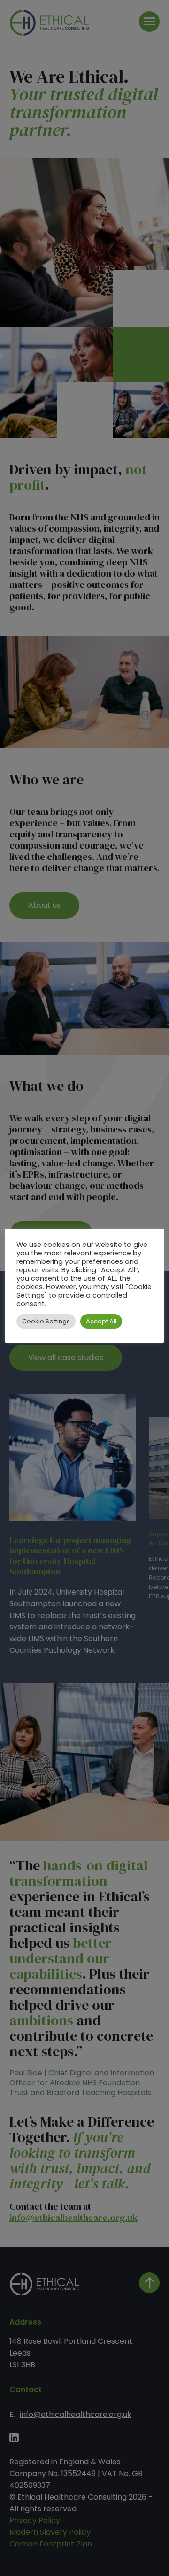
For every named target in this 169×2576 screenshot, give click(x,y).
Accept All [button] (101, 1321)
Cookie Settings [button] (46, 1321)
